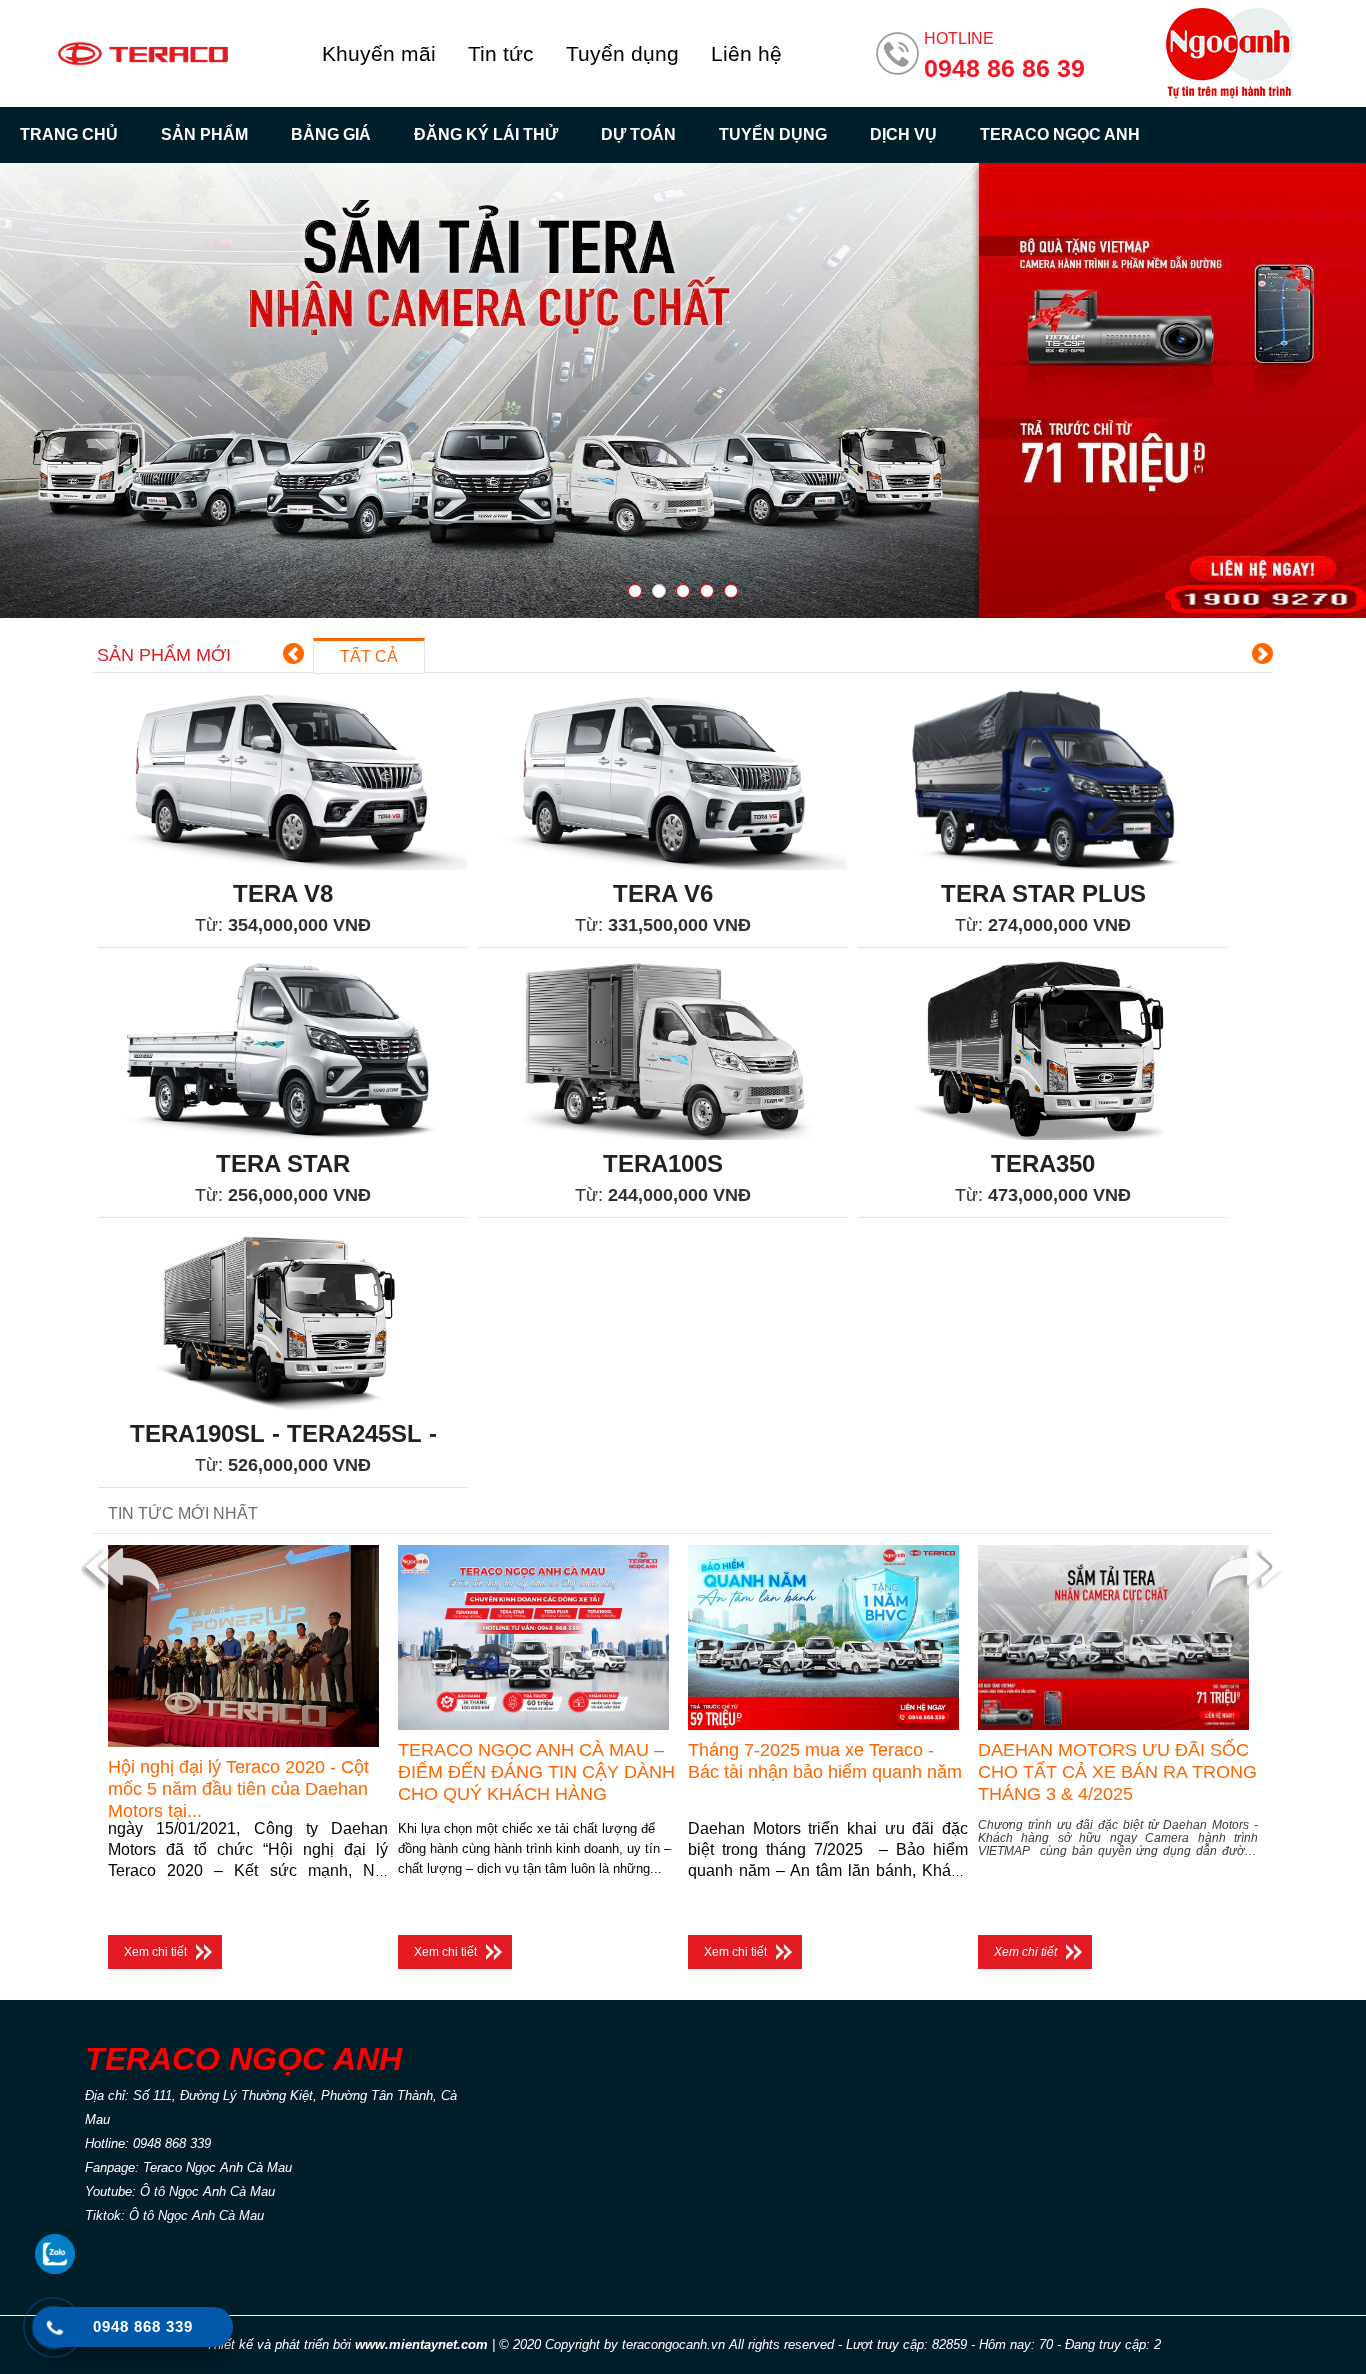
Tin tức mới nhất (183, 1513)
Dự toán (638, 134)
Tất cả (369, 656)
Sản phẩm (204, 134)
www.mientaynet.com (421, 2344)
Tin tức (501, 53)
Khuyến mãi (379, 53)
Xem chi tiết (155, 1952)
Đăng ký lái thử (486, 134)
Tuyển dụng (622, 53)
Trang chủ (69, 134)
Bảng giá (331, 134)
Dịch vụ (903, 134)
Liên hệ (746, 53)
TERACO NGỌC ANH (1060, 134)
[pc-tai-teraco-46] (683, 390)
